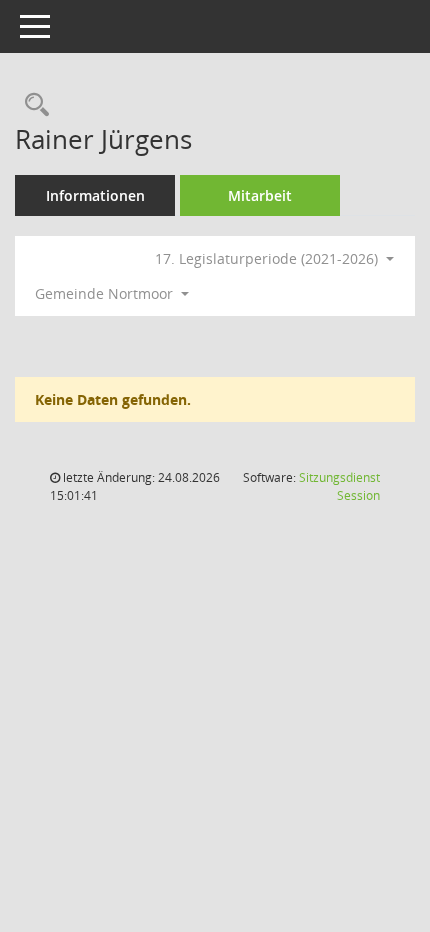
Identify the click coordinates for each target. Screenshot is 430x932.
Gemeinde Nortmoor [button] (106, 293)
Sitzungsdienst (339, 486)
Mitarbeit (260, 195)
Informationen (95, 195)
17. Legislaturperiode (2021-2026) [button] (268, 258)
